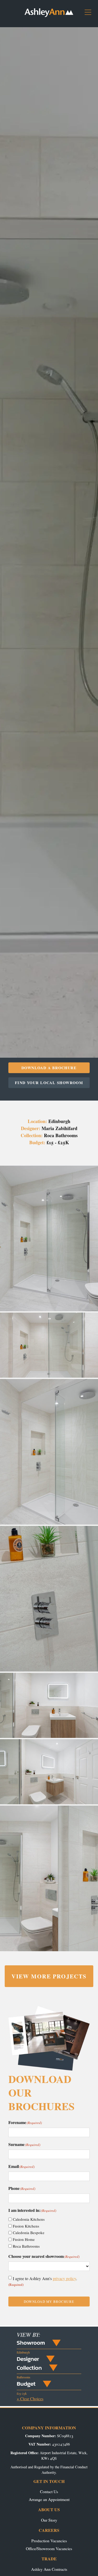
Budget (26, 2384)
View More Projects (49, 1976)
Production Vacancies (49, 2541)
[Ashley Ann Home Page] (49, 16)
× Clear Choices (30, 2399)
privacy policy (64, 2278)
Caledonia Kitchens (29, 2219)
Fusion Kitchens (26, 2226)
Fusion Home (24, 2239)
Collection (29, 2368)
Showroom (31, 2343)
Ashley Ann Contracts (49, 2569)
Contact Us (49, 2491)
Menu (90, 14)
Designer (28, 2359)
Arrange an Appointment (49, 2499)
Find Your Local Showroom (49, 1083)
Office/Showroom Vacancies (49, 2548)
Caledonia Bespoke (29, 2232)
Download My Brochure (49, 2302)
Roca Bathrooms (26, 2246)
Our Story (49, 2520)
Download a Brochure (49, 1068)
